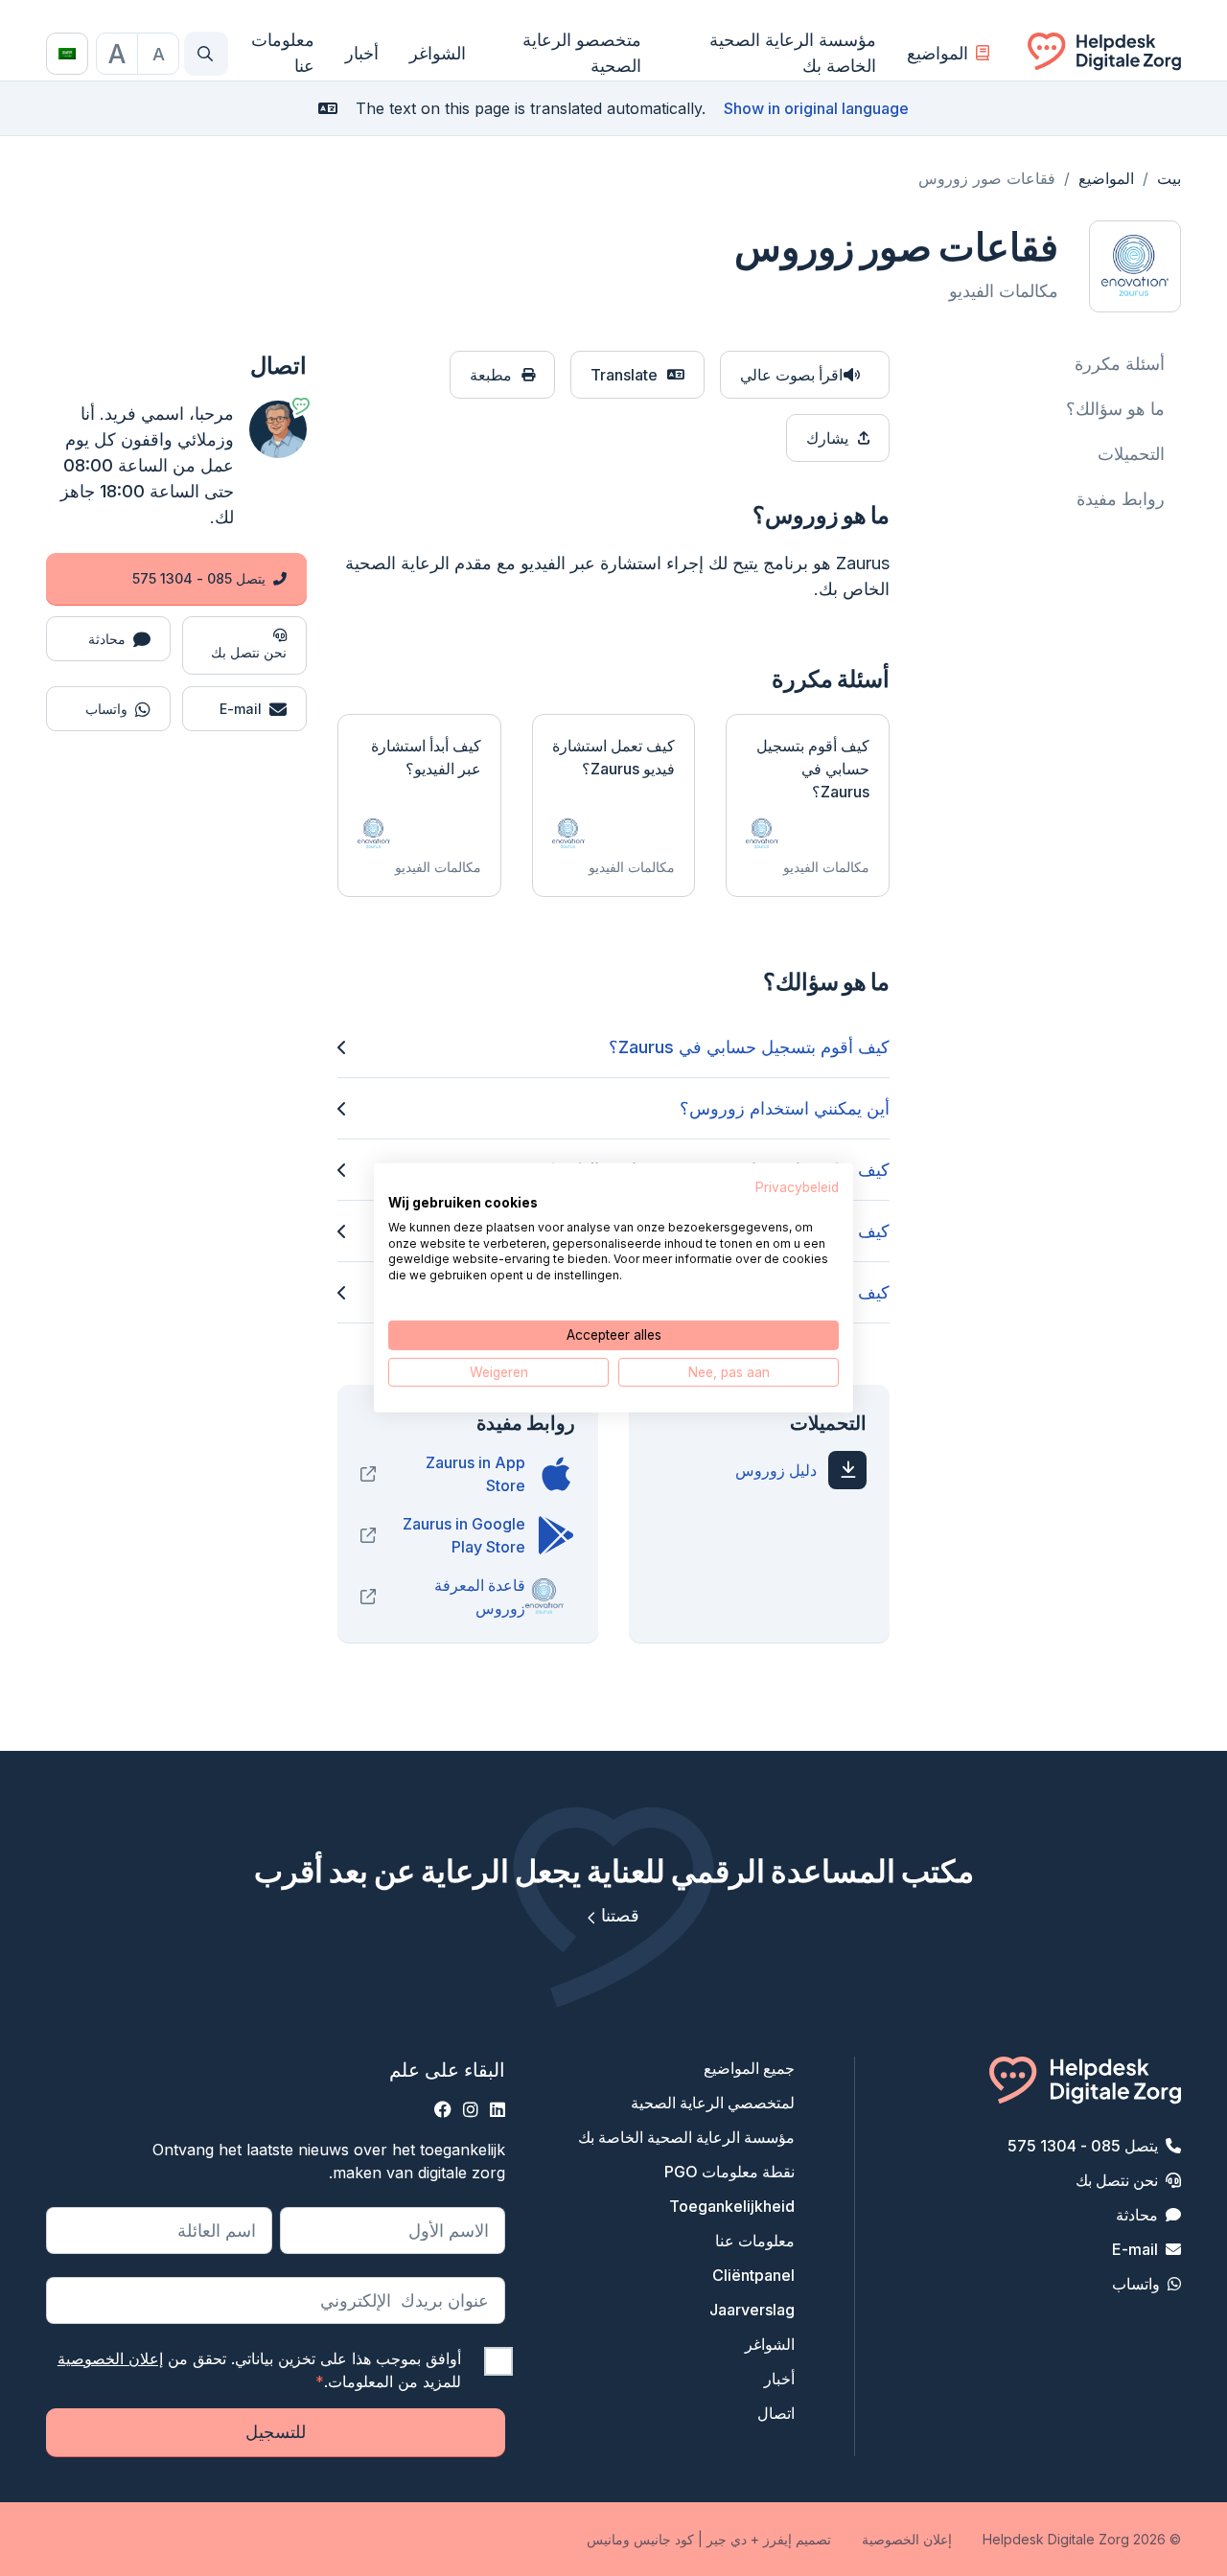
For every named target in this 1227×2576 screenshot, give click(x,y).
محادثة (1137, 2215)
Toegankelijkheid (732, 2206)
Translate (624, 375)
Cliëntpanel (753, 2275)
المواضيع (938, 53)
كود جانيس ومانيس (640, 2539)
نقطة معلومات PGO (729, 2172)
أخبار (362, 53)
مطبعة (491, 375)
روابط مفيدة (1121, 499)
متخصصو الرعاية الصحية (582, 53)
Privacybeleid (797, 1187)
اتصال (776, 2413)
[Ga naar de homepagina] (1104, 54)
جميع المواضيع (749, 2068)
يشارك (827, 438)
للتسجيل (276, 2432)
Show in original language (816, 108)
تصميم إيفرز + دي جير (769, 2539)
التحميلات (1131, 454)
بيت (1169, 178)
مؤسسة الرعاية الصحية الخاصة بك (793, 53)
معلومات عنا (283, 53)
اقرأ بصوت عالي (791, 375)
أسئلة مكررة (1120, 364)
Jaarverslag (752, 2310)
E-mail (1135, 2249)
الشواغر (438, 53)
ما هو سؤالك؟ (1115, 409)
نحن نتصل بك (1117, 2180)
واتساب (1136, 2284)
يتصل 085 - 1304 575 (199, 578)
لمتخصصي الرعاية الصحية (713, 2103)
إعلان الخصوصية (110, 2358)
